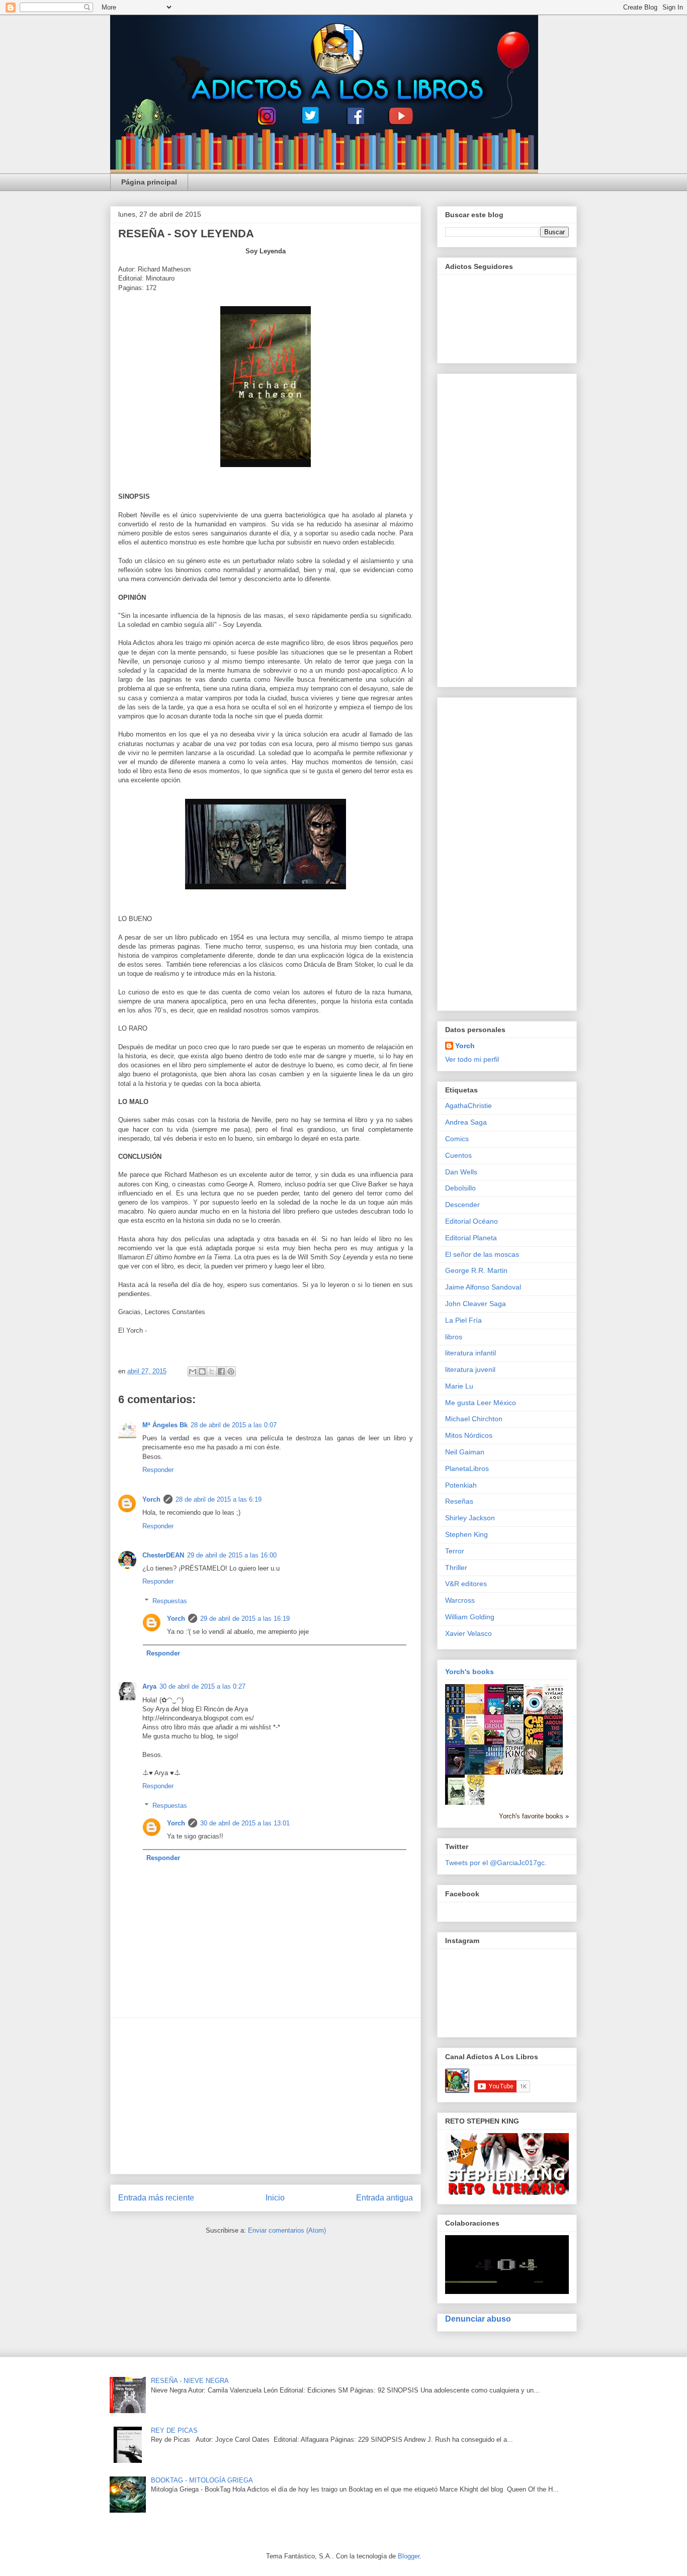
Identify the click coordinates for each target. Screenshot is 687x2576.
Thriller (456, 1568)
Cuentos (458, 1155)
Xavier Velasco (468, 1633)
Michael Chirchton (474, 1419)
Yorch (151, 1499)
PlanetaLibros (467, 1468)
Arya (149, 1686)
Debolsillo (460, 1188)
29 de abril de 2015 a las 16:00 (232, 1555)
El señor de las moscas (482, 1254)
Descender (462, 1205)
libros (454, 1337)
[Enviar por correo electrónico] (193, 1371)
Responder (158, 1470)
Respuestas (170, 1601)
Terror (455, 1551)
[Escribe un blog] (202, 1371)
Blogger (409, 2556)
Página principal (149, 182)
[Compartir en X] (212, 1371)
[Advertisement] (266, 2096)
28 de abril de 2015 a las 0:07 (234, 1425)
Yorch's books (469, 1672)
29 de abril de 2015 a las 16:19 (245, 1619)
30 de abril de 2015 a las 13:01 (245, 1823)
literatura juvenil (470, 1369)
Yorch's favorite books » (534, 1816)
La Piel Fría (463, 1320)
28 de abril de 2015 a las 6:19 (219, 1499)
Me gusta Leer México (481, 1403)
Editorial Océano (471, 1221)
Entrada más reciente (156, 2198)
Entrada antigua (384, 2198)
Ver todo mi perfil (472, 1059)
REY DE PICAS (174, 2430)
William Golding (470, 1617)
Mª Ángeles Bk (165, 1425)
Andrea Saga (466, 1122)
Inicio (275, 2198)
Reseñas (459, 1501)
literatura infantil (470, 1353)
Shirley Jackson (470, 1518)
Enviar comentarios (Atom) (287, 2230)
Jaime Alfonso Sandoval (483, 1287)
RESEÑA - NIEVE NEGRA (190, 2381)
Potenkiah (461, 1485)
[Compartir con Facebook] (221, 1371)
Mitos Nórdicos (469, 1435)
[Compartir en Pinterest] (231, 1371)
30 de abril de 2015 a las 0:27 (202, 1686)
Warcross (460, 1600)
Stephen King (466, 1534)
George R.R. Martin (476, 1270)
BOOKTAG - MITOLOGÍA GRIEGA (202, 2480)
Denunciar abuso (478, 2319)
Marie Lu (459, 1386)
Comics (457, 1139)
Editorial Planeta (471, 1238)
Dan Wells (461, 1172)
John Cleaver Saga (476, 1304)
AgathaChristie (468, 1106)
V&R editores (466, 1584)
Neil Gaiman (465, 1452)
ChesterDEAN (163, 1555)
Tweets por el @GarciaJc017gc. (496, 1863)
